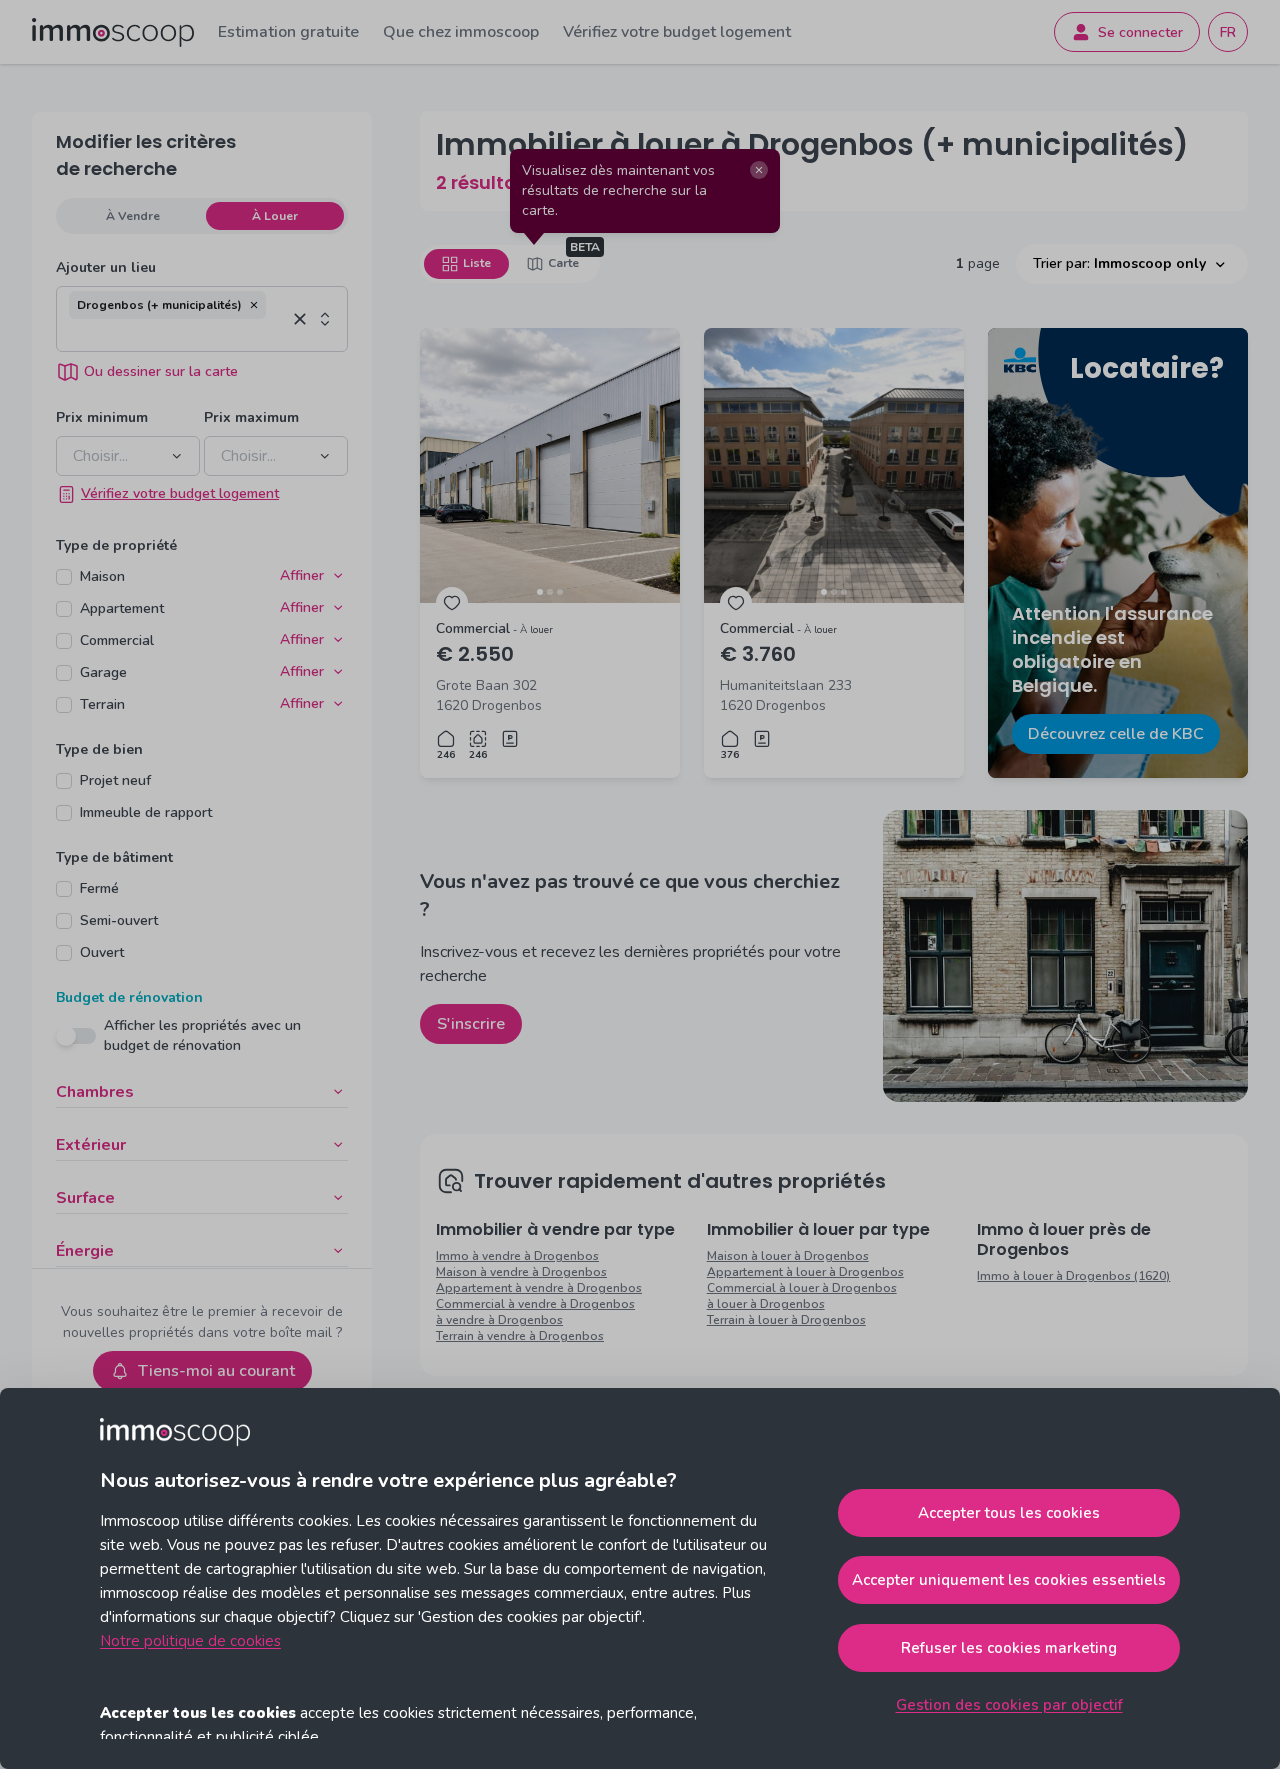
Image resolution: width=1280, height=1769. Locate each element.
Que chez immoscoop (461, 32)
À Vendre (133, 216)
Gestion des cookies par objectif (1009, 1705)
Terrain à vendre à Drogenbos (520, 1336)
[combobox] (177, 335)
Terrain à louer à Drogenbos (786, 1320)
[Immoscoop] (113, 32)
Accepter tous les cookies (1009, 1513)
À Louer (275, 216)
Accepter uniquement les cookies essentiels (1009, 1580)
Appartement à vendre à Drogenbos (539, 1288)
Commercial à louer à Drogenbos (802, 1288)
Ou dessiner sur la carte (161, 371)
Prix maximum (251, 417)
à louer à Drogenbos (766, 1304)
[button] (254, 305)
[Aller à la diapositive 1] (540, 592)
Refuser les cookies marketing (1009, 1648)
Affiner (302, 575)
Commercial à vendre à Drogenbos (535, 1304)
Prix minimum (102, 417)
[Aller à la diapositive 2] (550, 592)
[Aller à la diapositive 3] (560, 592)
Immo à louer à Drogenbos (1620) (1073, 1276)
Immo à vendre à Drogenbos (517, 1256)
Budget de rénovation (129, 997)
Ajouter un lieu (106, 267)
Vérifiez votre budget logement (677, 32)
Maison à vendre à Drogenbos (521, 1272)
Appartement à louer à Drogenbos (805, 1272)
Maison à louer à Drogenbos (788, 1256)
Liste (477, 263)
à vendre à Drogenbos (499, 1320)
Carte (563, 263)
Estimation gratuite (288, 32)
